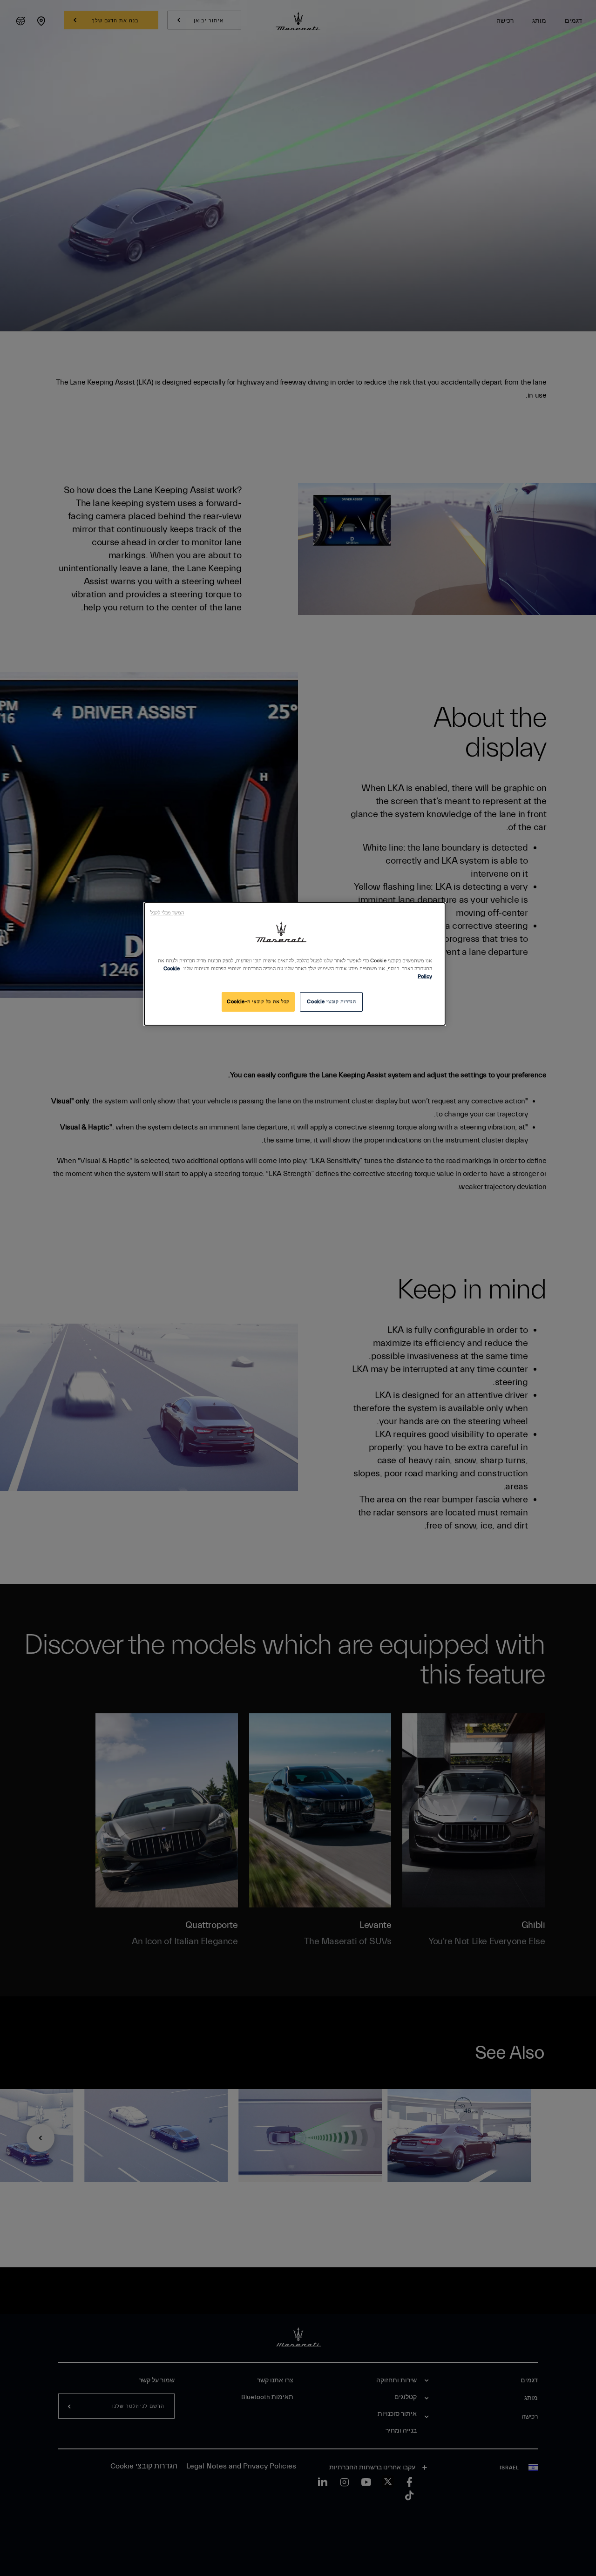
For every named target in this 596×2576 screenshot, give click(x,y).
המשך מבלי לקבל (167, 913)
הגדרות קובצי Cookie (331, 1002)
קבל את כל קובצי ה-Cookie (258, 1002)
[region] (295, 964)
